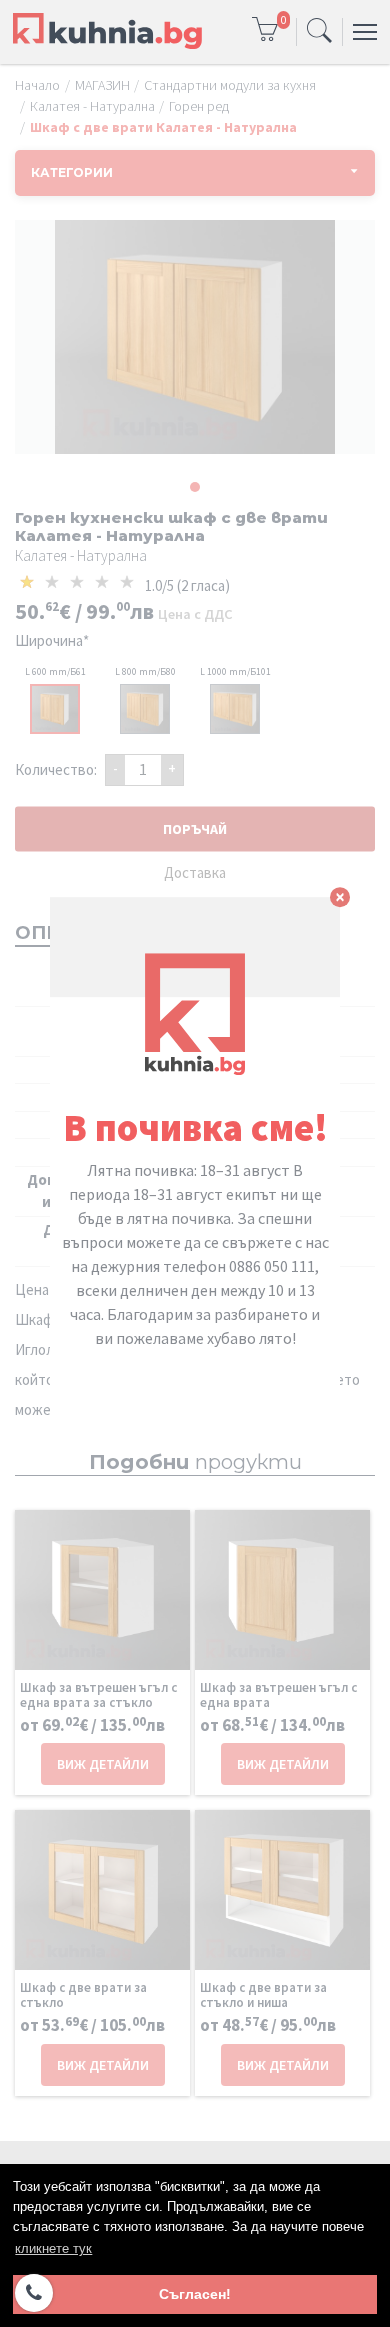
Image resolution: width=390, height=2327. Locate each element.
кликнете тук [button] (53, 2248)
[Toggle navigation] (319, 32)
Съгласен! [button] (195, 2294)
